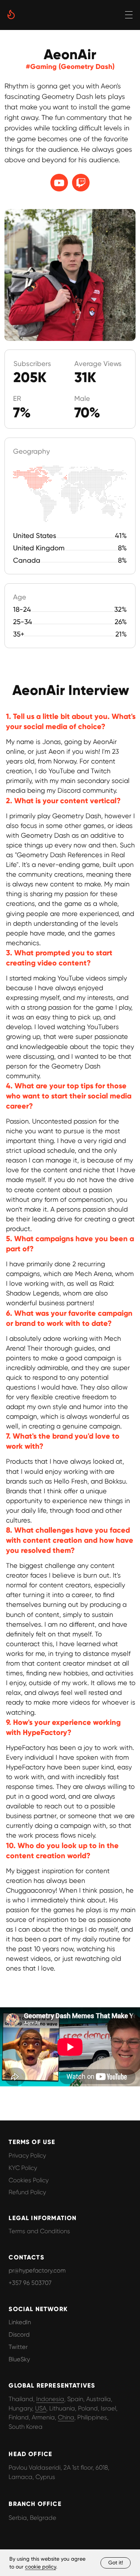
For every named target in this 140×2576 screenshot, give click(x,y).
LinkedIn (20, 2322)
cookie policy (41, 2567)
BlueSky (19, 2359)
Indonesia (50, 2399)
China (66, 2417)
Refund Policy (27, 2192)
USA (41, 2408)
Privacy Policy (27, 2155)
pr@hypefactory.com (37, 2270)
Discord (19, 2335)
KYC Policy (23, 2168)
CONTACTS (26, 2257)
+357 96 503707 (30, 2283)
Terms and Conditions (39, 2231)
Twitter (18, 2347)
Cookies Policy (29, 2180)
